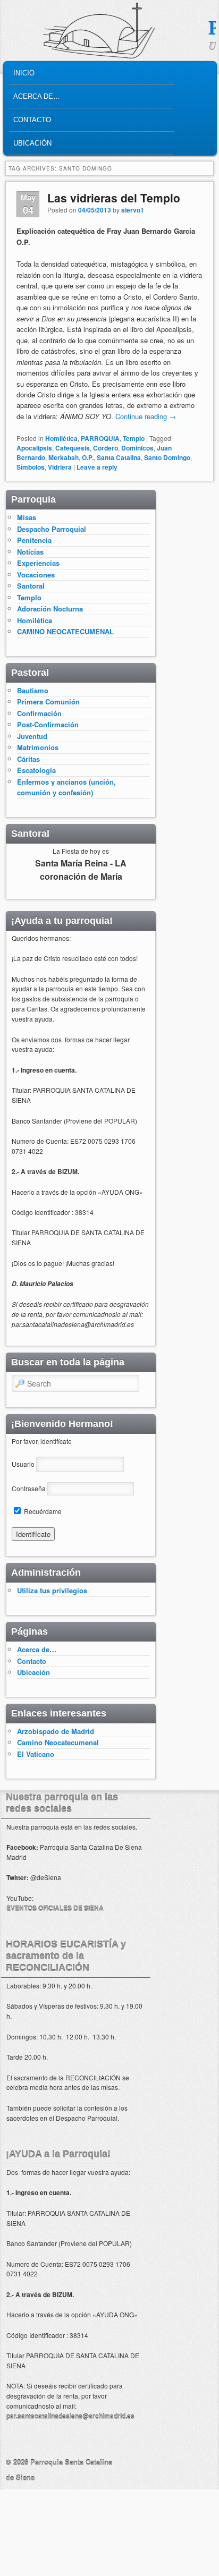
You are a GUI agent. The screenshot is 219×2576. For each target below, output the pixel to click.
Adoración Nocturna (50, 609)
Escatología (36, 770)
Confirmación (39, 713)
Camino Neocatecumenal (58, 1742)
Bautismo (33, 690)
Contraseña (29, 1488)
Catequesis (73, 448)
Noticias (30, 552)
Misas (27, 517)
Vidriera (60, 467)
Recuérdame (42, 1511)
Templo (134, 438)
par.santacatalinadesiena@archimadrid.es (70, 2416)
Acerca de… (37, 96)
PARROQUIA (100, 438)
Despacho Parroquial (52, 529)
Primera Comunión (48, 702)
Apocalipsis (34, 448)
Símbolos (31, 467)
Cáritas (28, 759)
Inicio (24, 73)
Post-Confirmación (48, 724)
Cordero (106, 448)
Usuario (23, 1464)
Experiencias (38, 563)
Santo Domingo (167, 457)
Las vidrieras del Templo (114, 198)
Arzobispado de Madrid (56, 1731)
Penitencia (34, 540)
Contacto (32, 120)
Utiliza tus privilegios (52, 1590)
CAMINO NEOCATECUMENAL (65, 631)
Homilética (61, 438)
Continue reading (146, 416)
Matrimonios (38, 747)
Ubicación (32, 143)
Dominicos (137, 448)
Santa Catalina (119, 457)
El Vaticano (36, 1754)
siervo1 (133, 210)
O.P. (88, 457)
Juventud (32, 736)
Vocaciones (36, 575)
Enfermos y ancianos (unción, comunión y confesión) (66, 787)
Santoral (31, 586)
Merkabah (64, 457)
